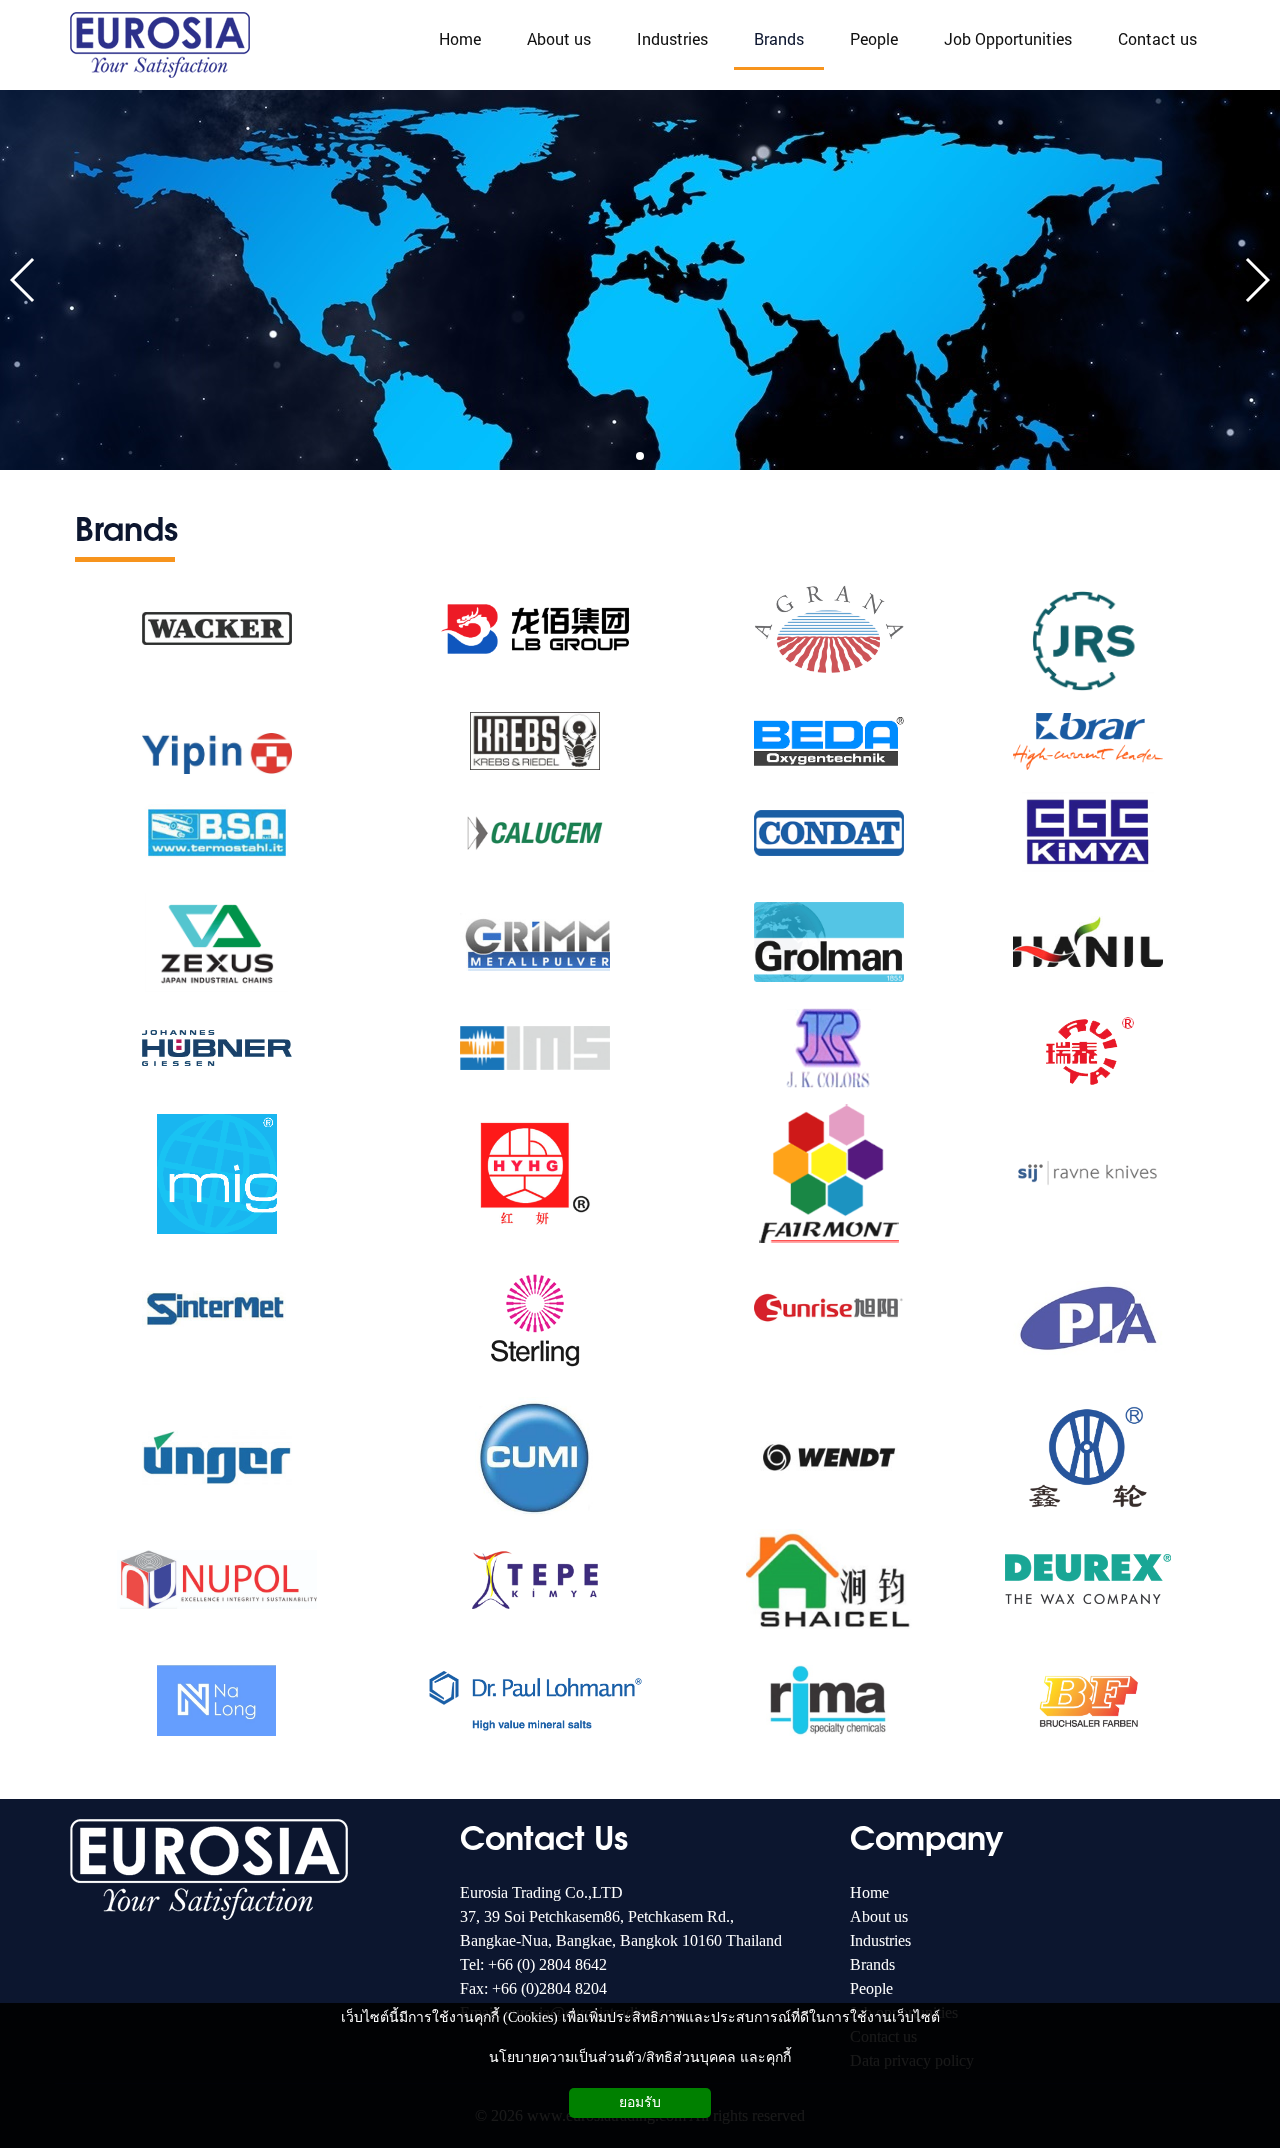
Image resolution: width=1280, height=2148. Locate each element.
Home (869, 1892)
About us (879, 1916)
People (871, 1988)
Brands (872, 1964)
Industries (880, 1940)
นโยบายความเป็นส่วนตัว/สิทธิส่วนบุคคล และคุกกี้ (640, 2057)
